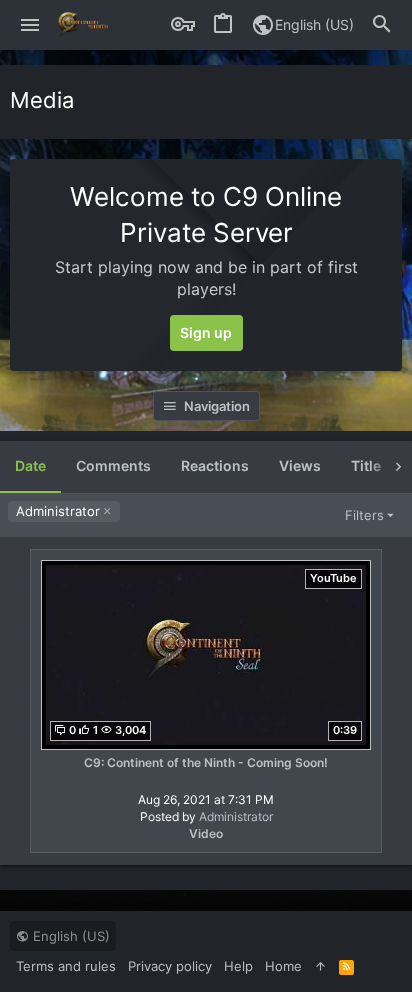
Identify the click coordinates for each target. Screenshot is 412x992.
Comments (113, 465)
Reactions (215, 465)
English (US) (314, 24)
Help (238, 966)
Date (30, 465)
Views (300, 465)
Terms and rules (66, 966)
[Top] (320, 966)
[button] (30, 25)
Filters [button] (364, 515)
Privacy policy (170, 966)
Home (283, 966)
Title (366, 465)
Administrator (58, 511)
